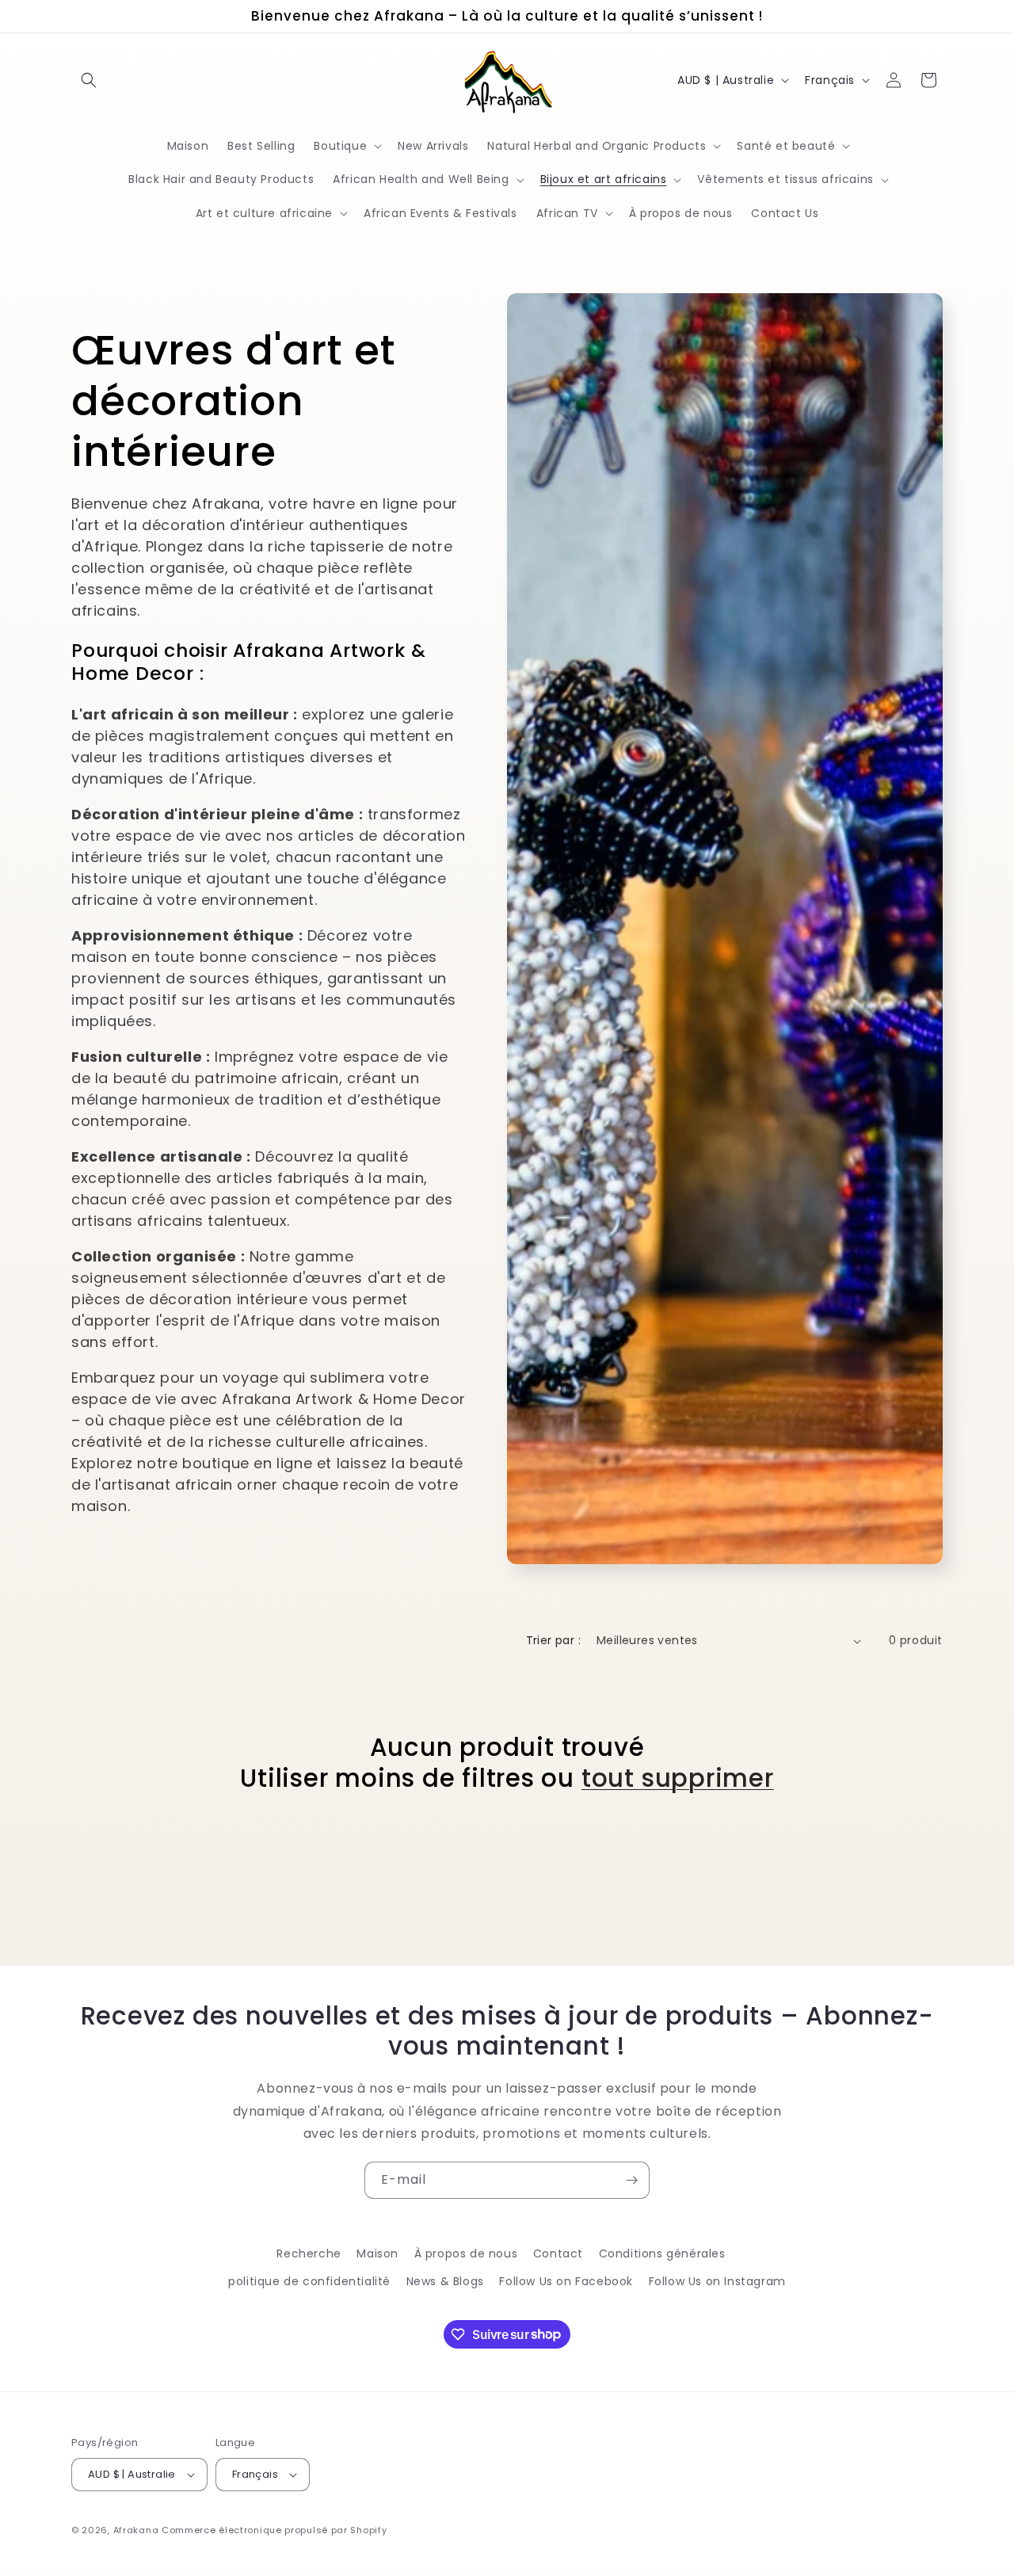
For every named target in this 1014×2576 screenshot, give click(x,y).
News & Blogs (445, 2281)
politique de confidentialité (309, 2281)
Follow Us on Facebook (566, 2281)
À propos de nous (466, 2254)
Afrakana (136, 2530)
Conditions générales (662, 2254)
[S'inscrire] (631, 2180)
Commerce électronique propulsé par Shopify (274, 2530)
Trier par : (553, 1640)
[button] (89, 80)
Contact (558, 2254)
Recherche (309, 2254)
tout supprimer (678, 1778)
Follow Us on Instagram (717, 2281)
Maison (377, 2254)
